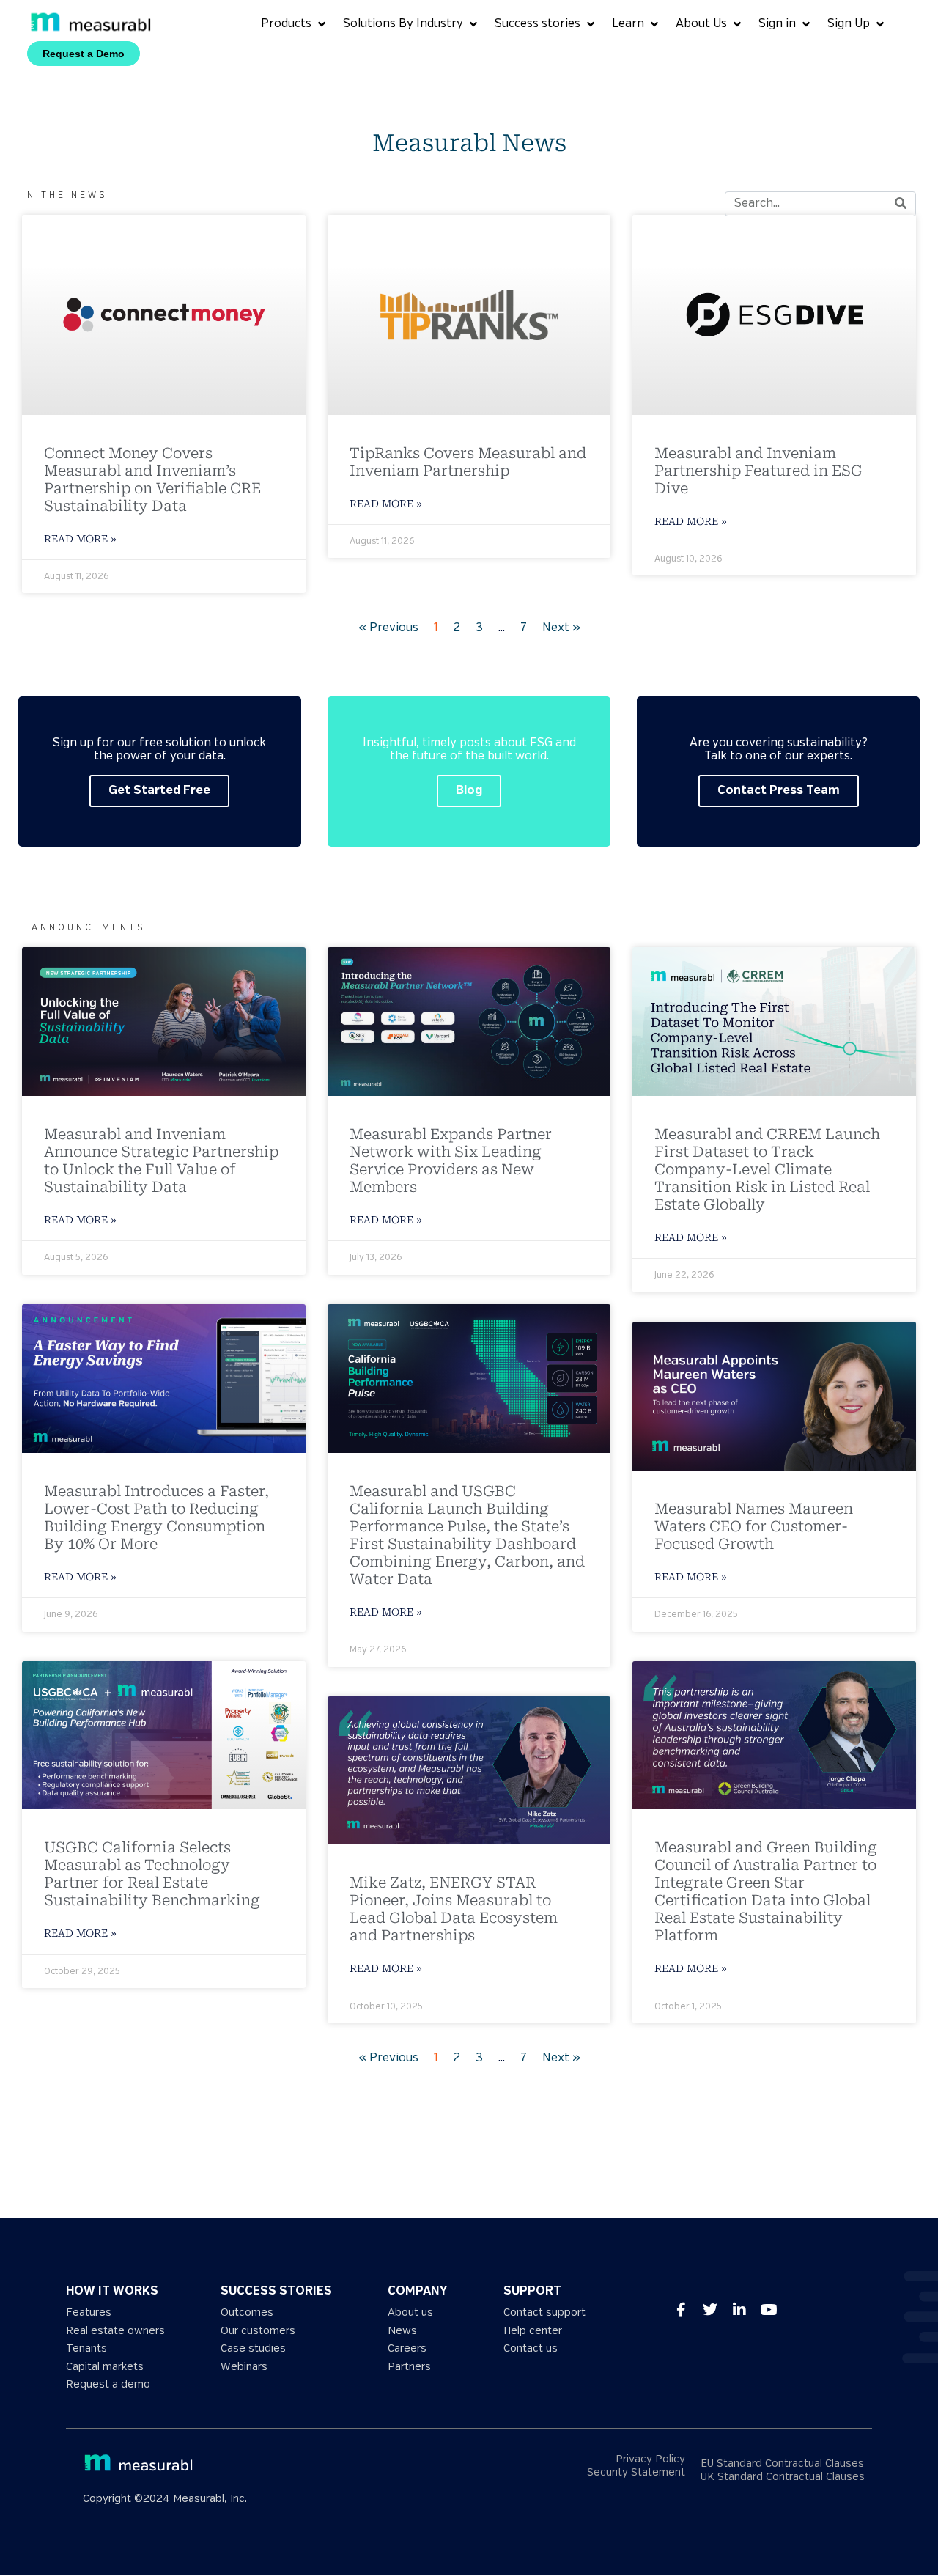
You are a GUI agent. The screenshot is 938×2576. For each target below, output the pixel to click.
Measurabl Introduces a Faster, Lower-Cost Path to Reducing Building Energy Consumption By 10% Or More (156, 1517)
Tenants (86, 2348)
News (402, 2331)
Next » (561, 628)
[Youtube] (769, 2310)
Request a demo (108, 2384)
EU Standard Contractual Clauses (782, 2463)
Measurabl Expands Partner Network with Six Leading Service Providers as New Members (451, 1160)
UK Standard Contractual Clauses (783, 2477)
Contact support (544, 2312)
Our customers (258, 2331)
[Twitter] (710, 2310)
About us (410, 2312)
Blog (469, 791)
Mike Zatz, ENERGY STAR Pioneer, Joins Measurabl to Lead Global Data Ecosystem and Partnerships (454, 1909)
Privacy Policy (650, 2459)
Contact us (531, 2348)
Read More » (80, 539)
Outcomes (247, 2312)
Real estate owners (115, 2331)
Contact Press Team (779, 791)
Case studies (253, 2348)
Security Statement (636, 2473)
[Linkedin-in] (739, 2310)
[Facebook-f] (681, 2310)
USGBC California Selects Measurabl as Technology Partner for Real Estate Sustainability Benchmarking (154, 1874)
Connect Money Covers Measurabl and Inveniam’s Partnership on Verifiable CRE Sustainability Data (152, 479)
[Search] (901, 204)
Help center (533, 2331)
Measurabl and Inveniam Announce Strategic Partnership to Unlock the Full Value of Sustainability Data (161, 1160)
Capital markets (105, 2367)
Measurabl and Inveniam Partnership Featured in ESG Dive (758, 471)
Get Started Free (159, 791)
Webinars (244, 2367)
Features (89, 2312)
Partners (409, 2367)
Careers (407, 2348)
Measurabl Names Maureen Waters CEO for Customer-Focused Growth (754, 1526)
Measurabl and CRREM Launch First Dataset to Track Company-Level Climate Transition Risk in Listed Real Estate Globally (767, 1169)
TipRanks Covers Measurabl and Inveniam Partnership (468, 462)
